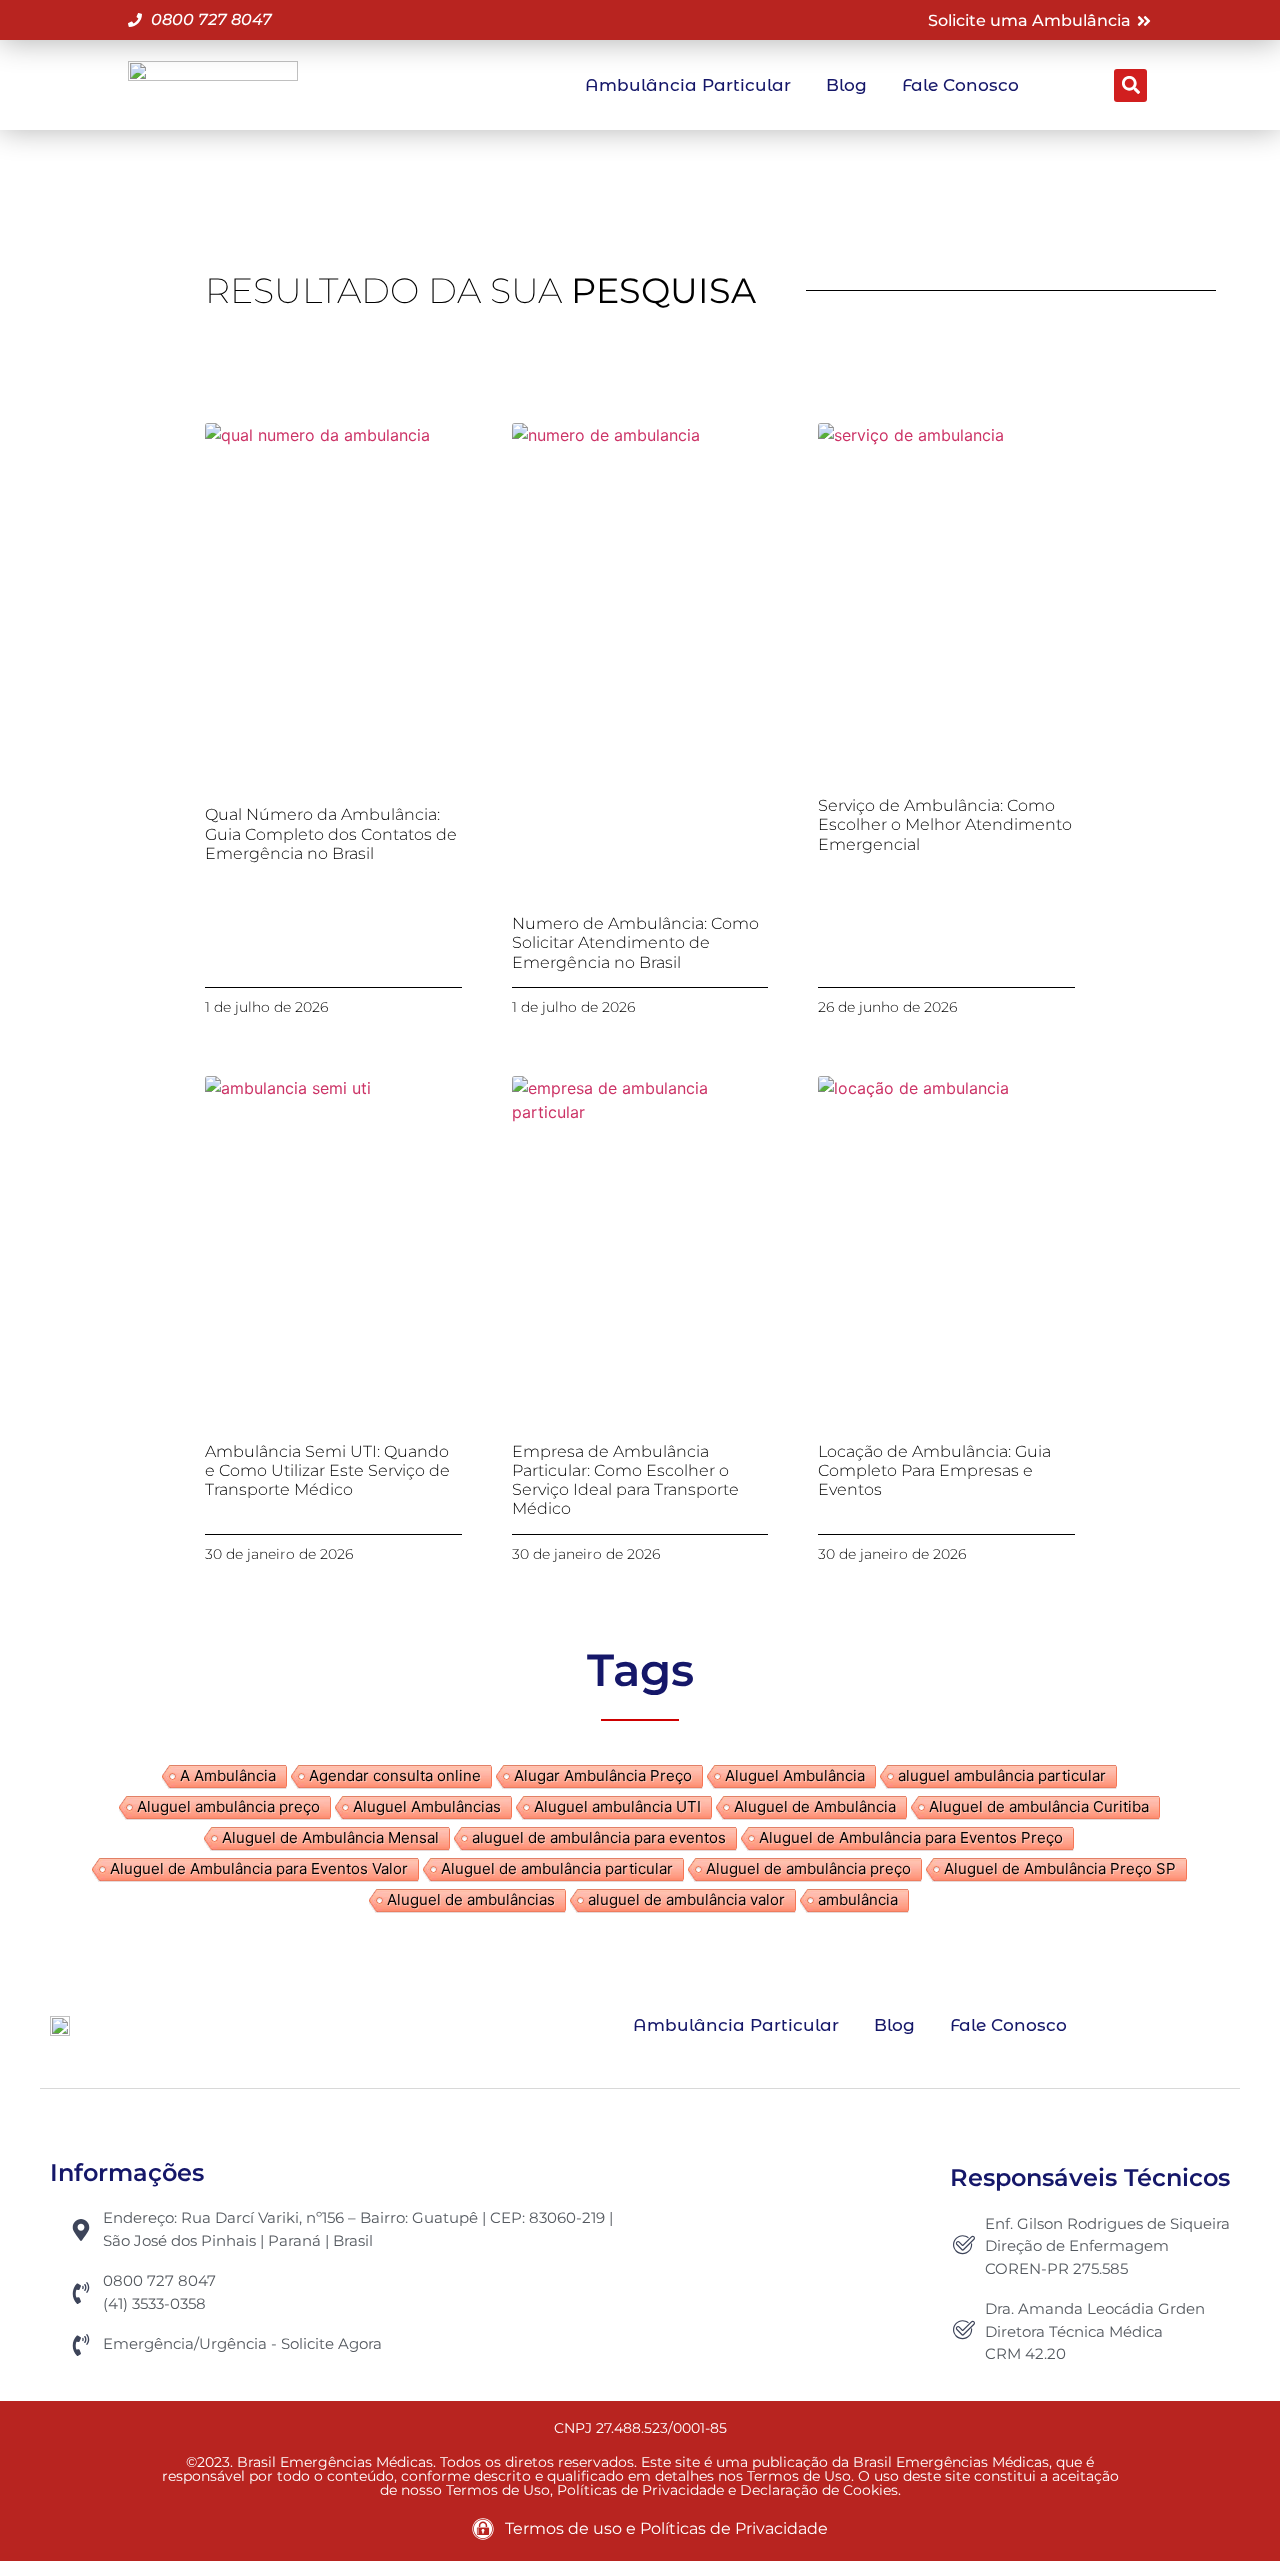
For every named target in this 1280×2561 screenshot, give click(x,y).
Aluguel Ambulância (795, 1775)
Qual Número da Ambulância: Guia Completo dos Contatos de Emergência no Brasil (331, 833)
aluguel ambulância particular (1002, 1775)
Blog (846, 85)
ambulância (858, 1899)
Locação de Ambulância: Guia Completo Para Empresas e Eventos (934, 1470)
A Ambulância (228, 1775)
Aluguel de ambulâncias (471, 1899)
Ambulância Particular (688, 85)
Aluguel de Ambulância (815, 1806)
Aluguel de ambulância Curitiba (1039, 1806)
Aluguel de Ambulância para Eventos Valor (259, 1868)
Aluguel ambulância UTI (617, 1806)
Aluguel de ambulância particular (557, 1868)
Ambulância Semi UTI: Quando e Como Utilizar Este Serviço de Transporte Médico (327, 1470)
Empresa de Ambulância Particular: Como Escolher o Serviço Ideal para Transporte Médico (625, 1480)
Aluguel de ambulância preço (808, 1868)
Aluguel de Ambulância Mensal (330, 1837)
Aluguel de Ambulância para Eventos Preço (911, 1837)
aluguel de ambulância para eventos (599, 1837)
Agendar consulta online (395, 1775)
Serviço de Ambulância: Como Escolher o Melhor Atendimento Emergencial (945, 824)
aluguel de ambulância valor (686, 1899)
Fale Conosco (960, 85)
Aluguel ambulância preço (228, 1806)
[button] (1130, 85)
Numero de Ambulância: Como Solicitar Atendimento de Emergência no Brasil (635, 942)
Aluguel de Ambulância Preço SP (1060, 1868)
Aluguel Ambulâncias (427, 1806)
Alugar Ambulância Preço (603, 1775)
